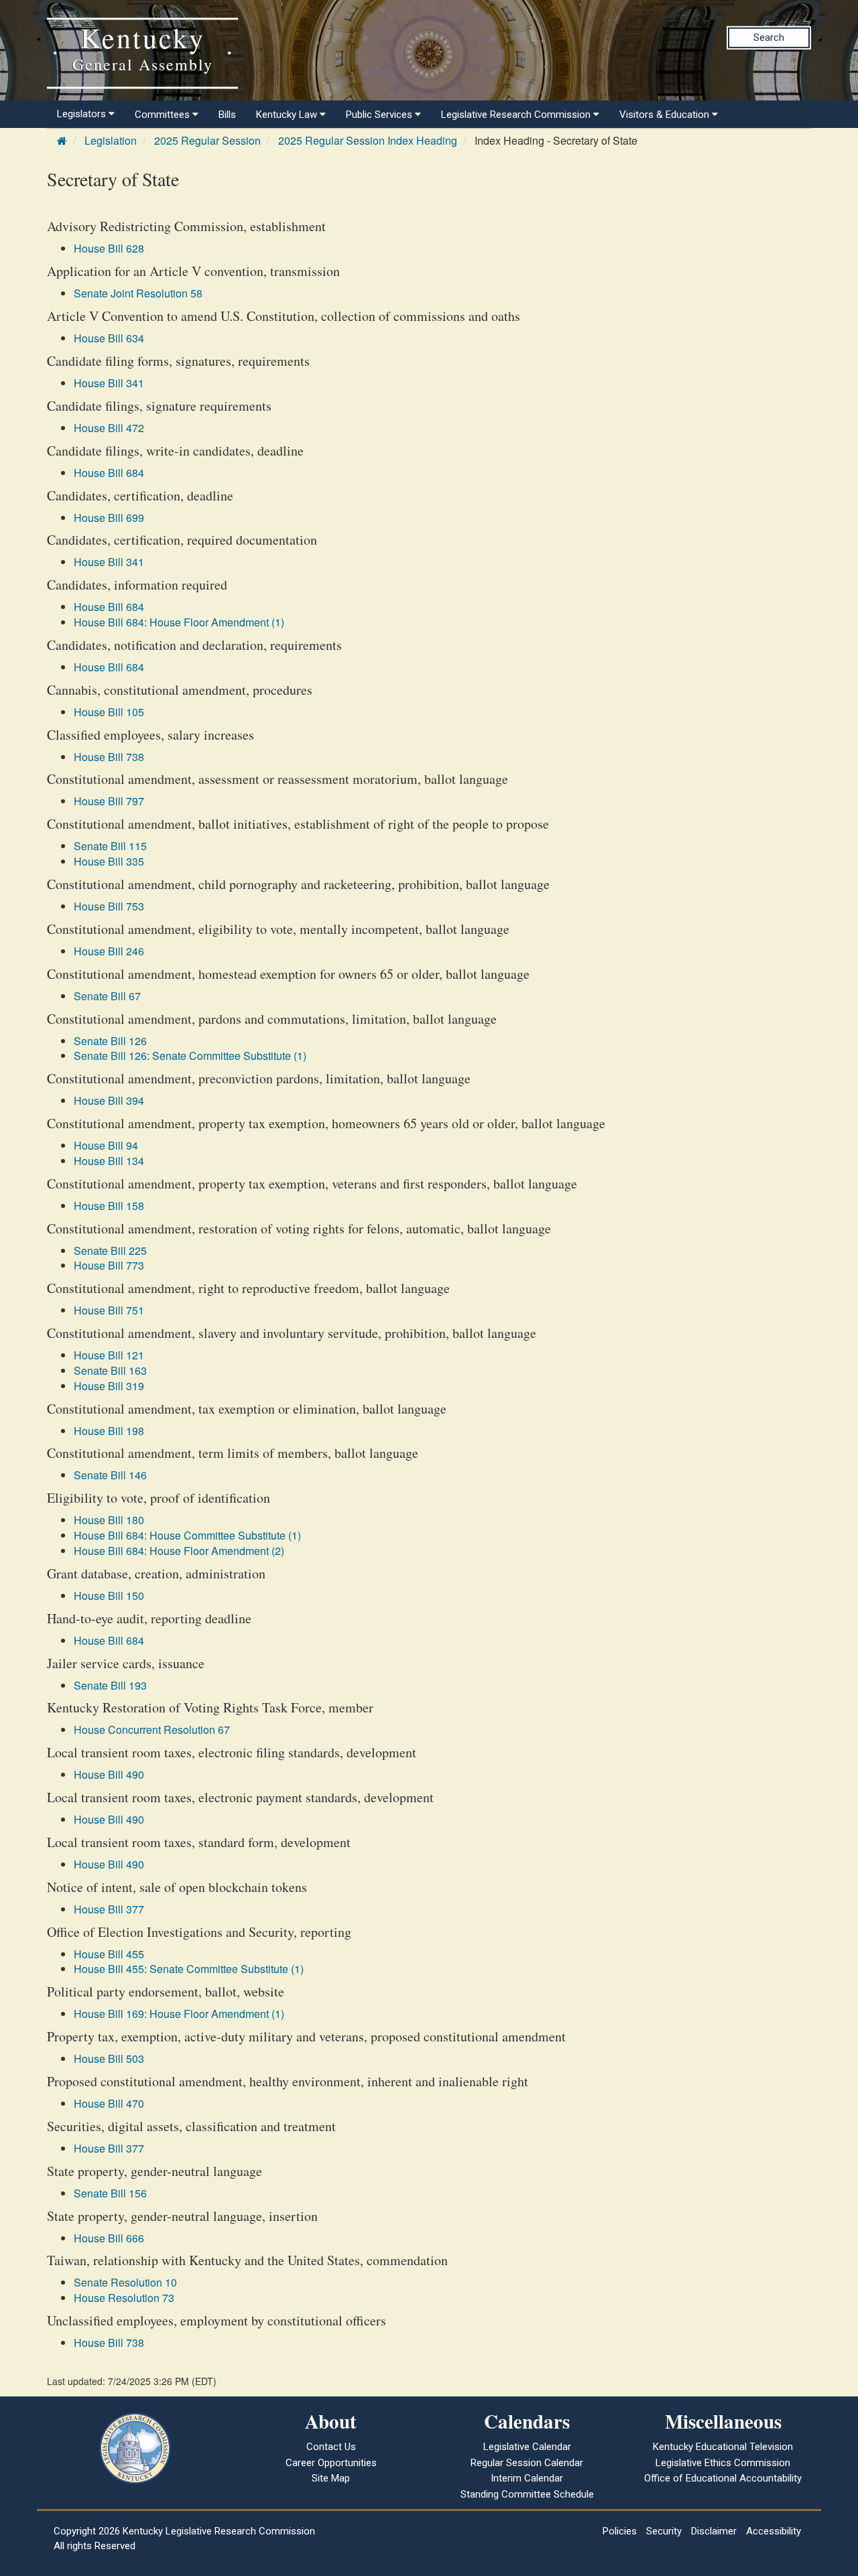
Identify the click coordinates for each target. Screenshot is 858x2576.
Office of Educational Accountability (723, 2478)
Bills (227, 115)
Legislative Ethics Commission (723, 2463)
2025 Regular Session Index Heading (368, 140)
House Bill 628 (109, 248)
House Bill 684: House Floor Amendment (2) (179, 1551)
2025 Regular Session (207, 140)
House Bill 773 (109, 1265)
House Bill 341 (109, 383)
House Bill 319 (109, 1386)
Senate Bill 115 (110, 846)
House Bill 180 (109, 1520)
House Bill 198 (109, 1431)
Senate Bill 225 (110, 1250)
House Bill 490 (109, 1774)
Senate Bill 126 (110, 1041)
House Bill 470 (109, 2103)
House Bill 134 (109, 1161)
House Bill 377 (109, 1909)
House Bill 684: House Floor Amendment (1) (179, 622)
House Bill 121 (109, 1355)
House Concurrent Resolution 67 (152, 1730)
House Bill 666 (109, 2238)
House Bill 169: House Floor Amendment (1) (179, 2014)
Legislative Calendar (527, 2447)
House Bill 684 (109, 473)
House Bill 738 (109, 757)
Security (664, 2531)
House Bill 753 (109, 906)
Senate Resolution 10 (125, 2282)
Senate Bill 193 (110, 1685)
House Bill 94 (106, 1145)
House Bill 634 (109, 338)
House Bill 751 (109, 1310)
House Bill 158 (109, 1206)
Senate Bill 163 (110, 1370)
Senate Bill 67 (107, 996)
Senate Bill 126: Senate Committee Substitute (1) (190, 1056)
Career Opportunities (331, 2463)
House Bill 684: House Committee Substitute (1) (187, 1535)
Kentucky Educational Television (723, 2447)
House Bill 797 (109, 801)
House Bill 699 (109, 518)
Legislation (111, 140)
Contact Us (331, 2447)
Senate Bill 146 (110, 1475)
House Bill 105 (109, 712)
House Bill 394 (109, 1100)
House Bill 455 (109, 1954)
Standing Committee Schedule (527, 2494)
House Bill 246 (109, 951)
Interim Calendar (527, 2478)
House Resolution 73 (124, 2298)
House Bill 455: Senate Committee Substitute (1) (189, 1969)
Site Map (331, 2478)
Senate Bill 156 (110, 2193)
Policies (620, 2531)
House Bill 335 (109, 861)
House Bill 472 (109, 428)
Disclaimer (714, 2531)
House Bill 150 (109, 1596)
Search (769, 38)
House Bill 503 (109, 2058)
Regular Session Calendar (527, 2463)
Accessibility (774, 2531)
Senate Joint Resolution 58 (138, 293)
